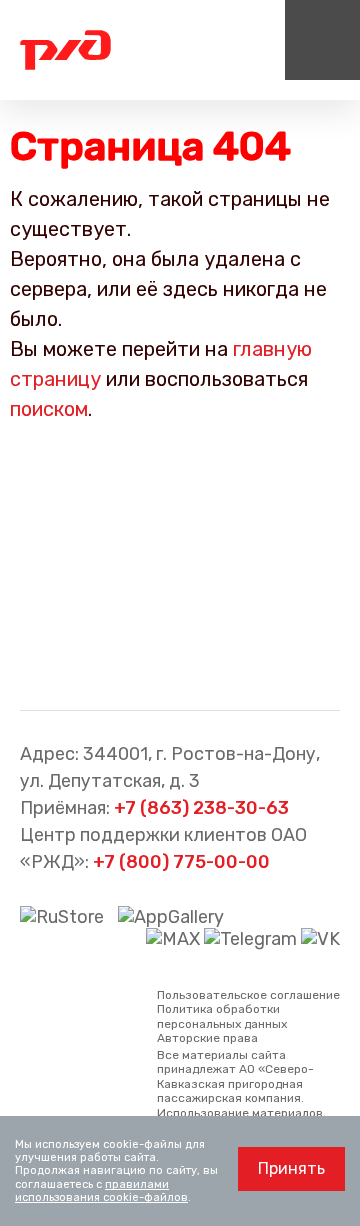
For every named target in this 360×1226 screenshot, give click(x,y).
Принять (291, 1168)
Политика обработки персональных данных (222, 1016)
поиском (49, 409)
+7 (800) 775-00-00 (181, 862)
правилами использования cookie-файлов (101, 1191)
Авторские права (207, 1038)
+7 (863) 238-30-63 (201, 808)
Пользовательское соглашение (248, 995)
